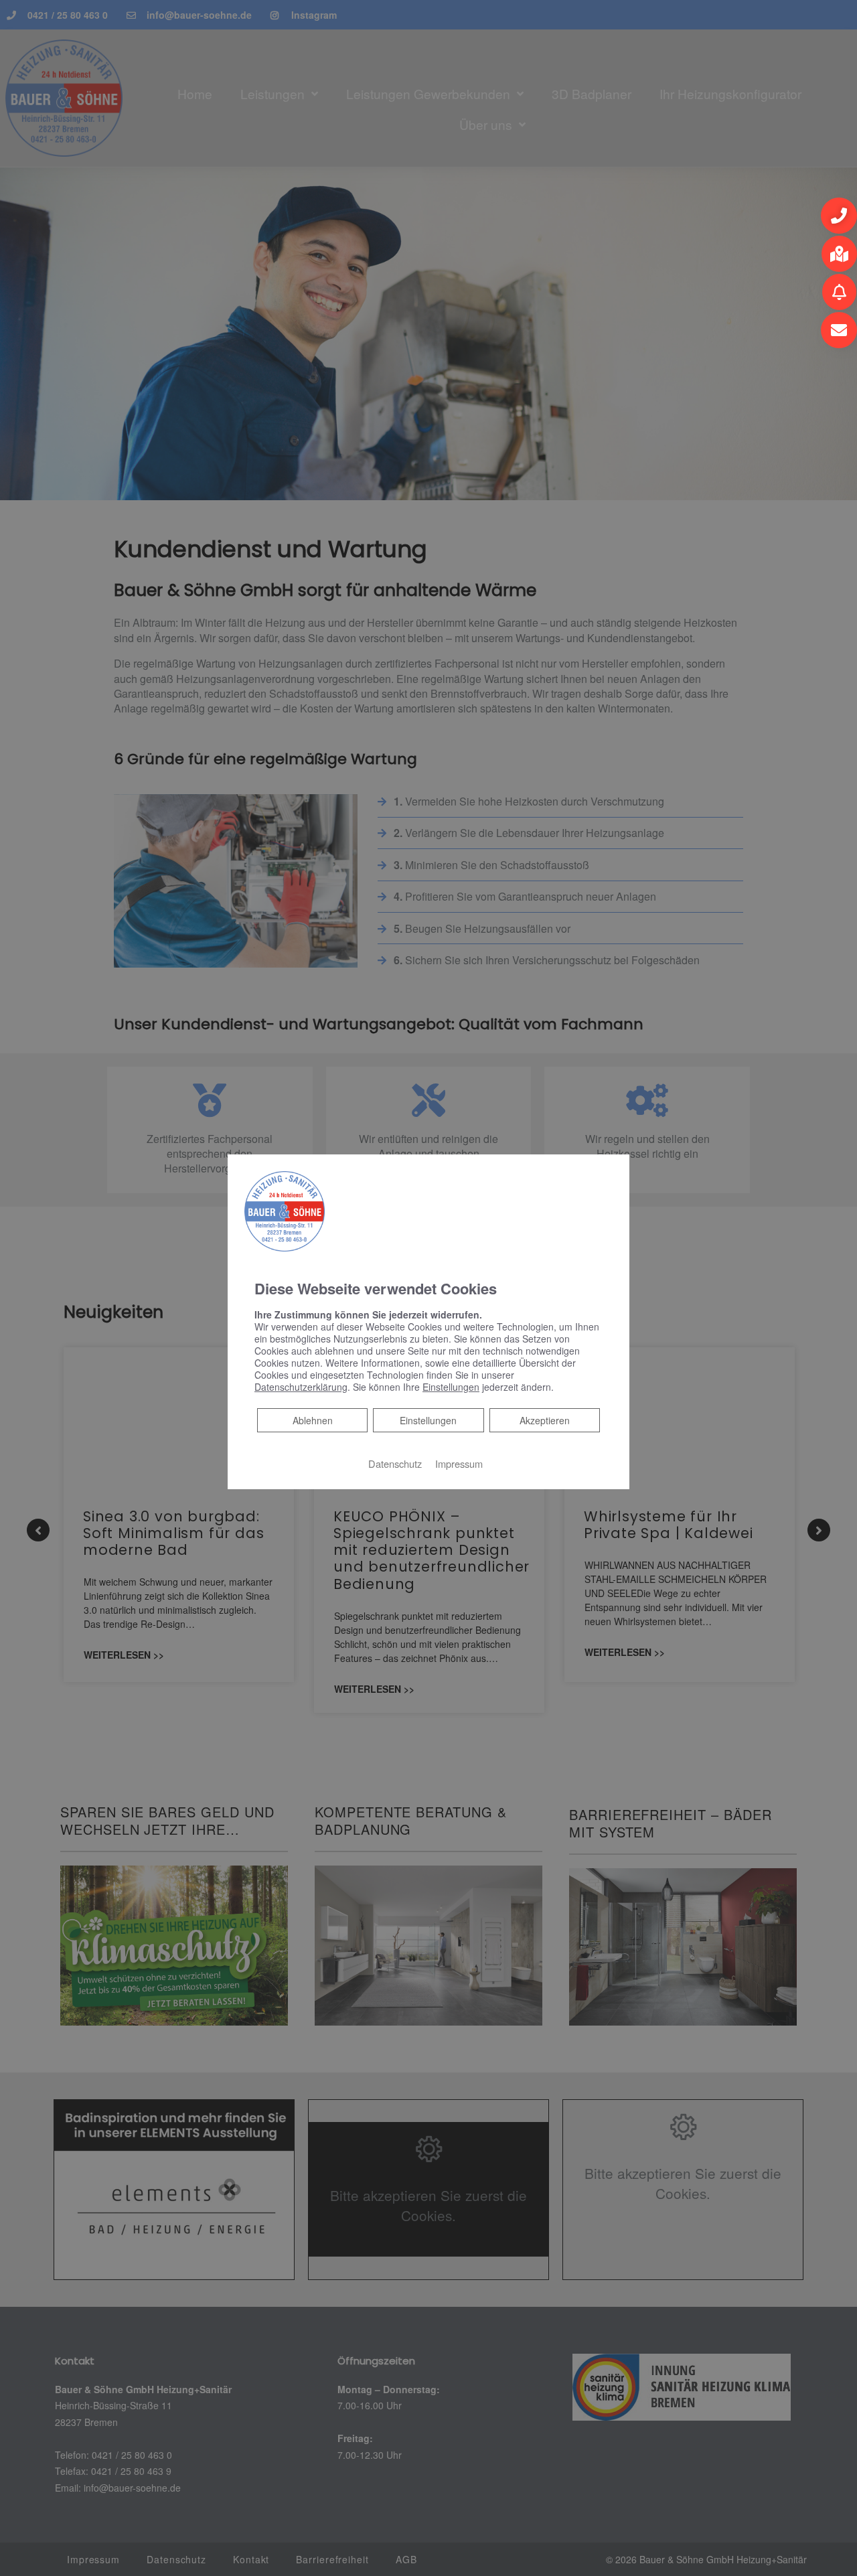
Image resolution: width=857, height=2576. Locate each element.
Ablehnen (312, 1420)
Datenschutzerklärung (301, 1387)
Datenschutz (395, 1463)
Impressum (459, 1463)
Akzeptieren (545, 1420)
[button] (839, 216)
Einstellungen (428, 1420)
